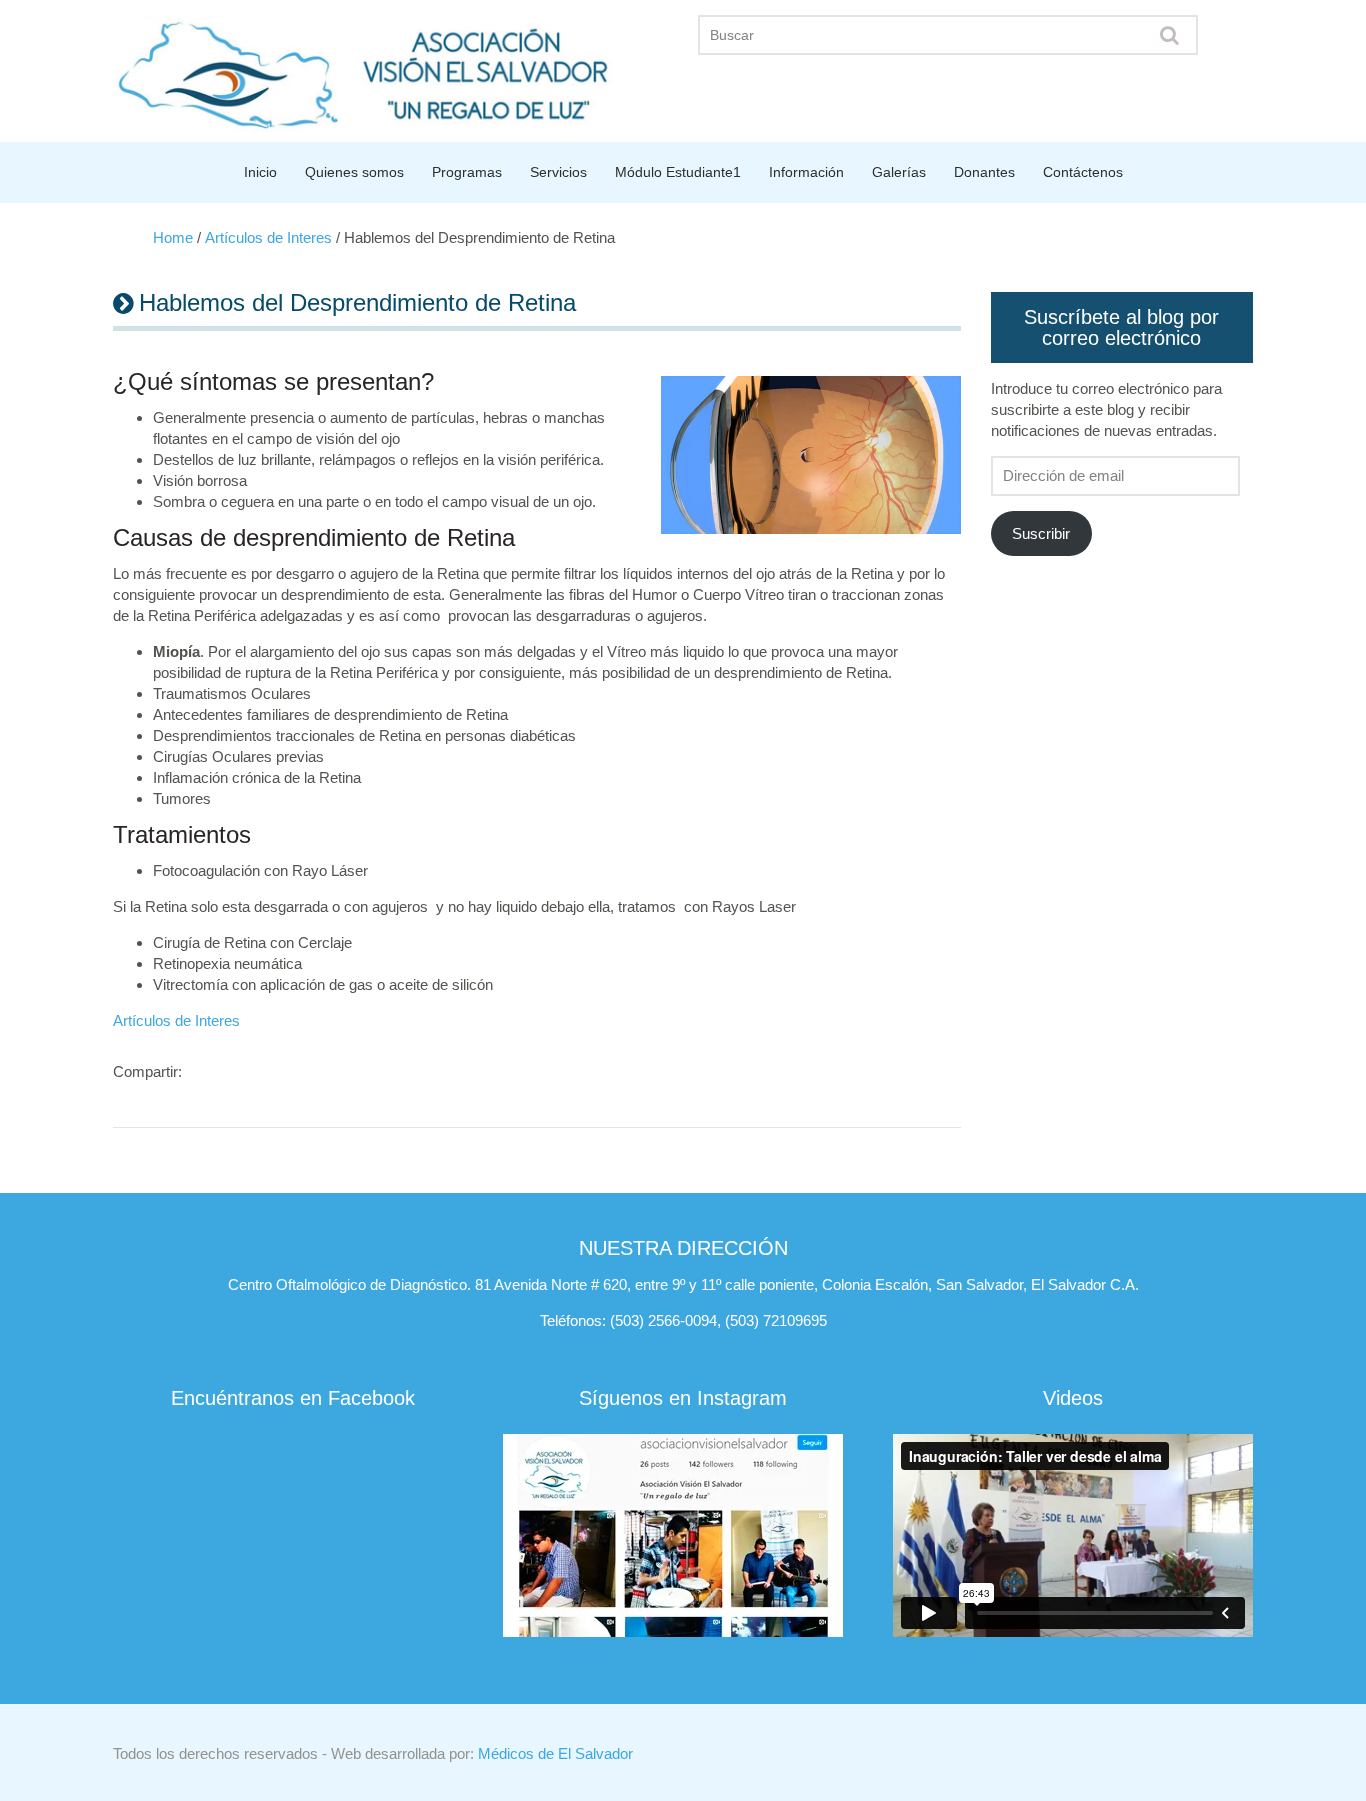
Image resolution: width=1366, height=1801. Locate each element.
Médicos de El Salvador (555, 1753)
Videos (1073, 1398)
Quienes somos (354, 172)
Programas (467, 172)
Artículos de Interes (268, 237)
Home (173, 237)
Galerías (899, 172)
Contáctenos (1083, 172)
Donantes (984, 172)
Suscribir (1041, 533)
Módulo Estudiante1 (678, 172)
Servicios (558, 172)
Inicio (260, 172)
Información (806, 172)
